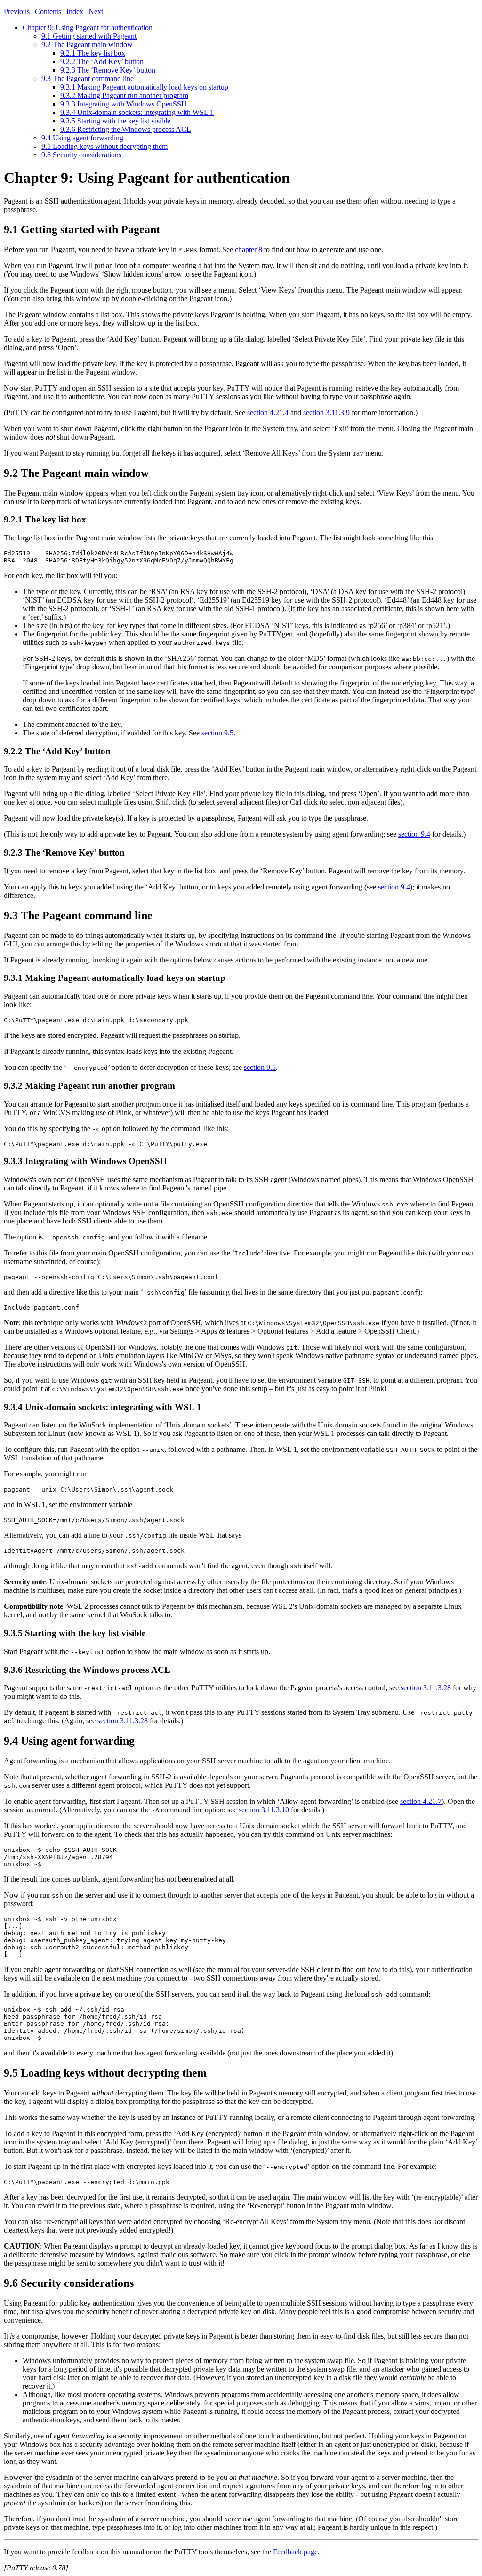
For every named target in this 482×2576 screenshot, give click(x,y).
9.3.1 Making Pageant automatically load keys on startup (144, 87)
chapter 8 (249, 249)
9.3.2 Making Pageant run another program (124, 95)
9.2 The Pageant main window (87, 45)
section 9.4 (414, 834)
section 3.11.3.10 (264, 1810)
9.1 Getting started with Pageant (89, 36)
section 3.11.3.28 (426, 1688)
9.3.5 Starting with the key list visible (115, 121)
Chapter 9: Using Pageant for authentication (88, 28)
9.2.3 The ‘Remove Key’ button (108, 70)
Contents (48, 12)
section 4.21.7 (421, 1801)
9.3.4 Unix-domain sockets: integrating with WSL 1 (137, 112)
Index (75, 12)
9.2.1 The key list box (93, 53)
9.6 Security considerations (81, 155)
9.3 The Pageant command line (88, 78)
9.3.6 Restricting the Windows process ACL (126, 129)
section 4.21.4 (268, 412)
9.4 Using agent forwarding (82, 138)
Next (96, 12)
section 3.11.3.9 (326, 412)
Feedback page (295, 2552)
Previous (17, 12)
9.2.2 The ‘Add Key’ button (102, 61)
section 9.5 (217, 733)
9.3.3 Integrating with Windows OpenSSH (124, 104)
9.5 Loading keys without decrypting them (104, 146)
